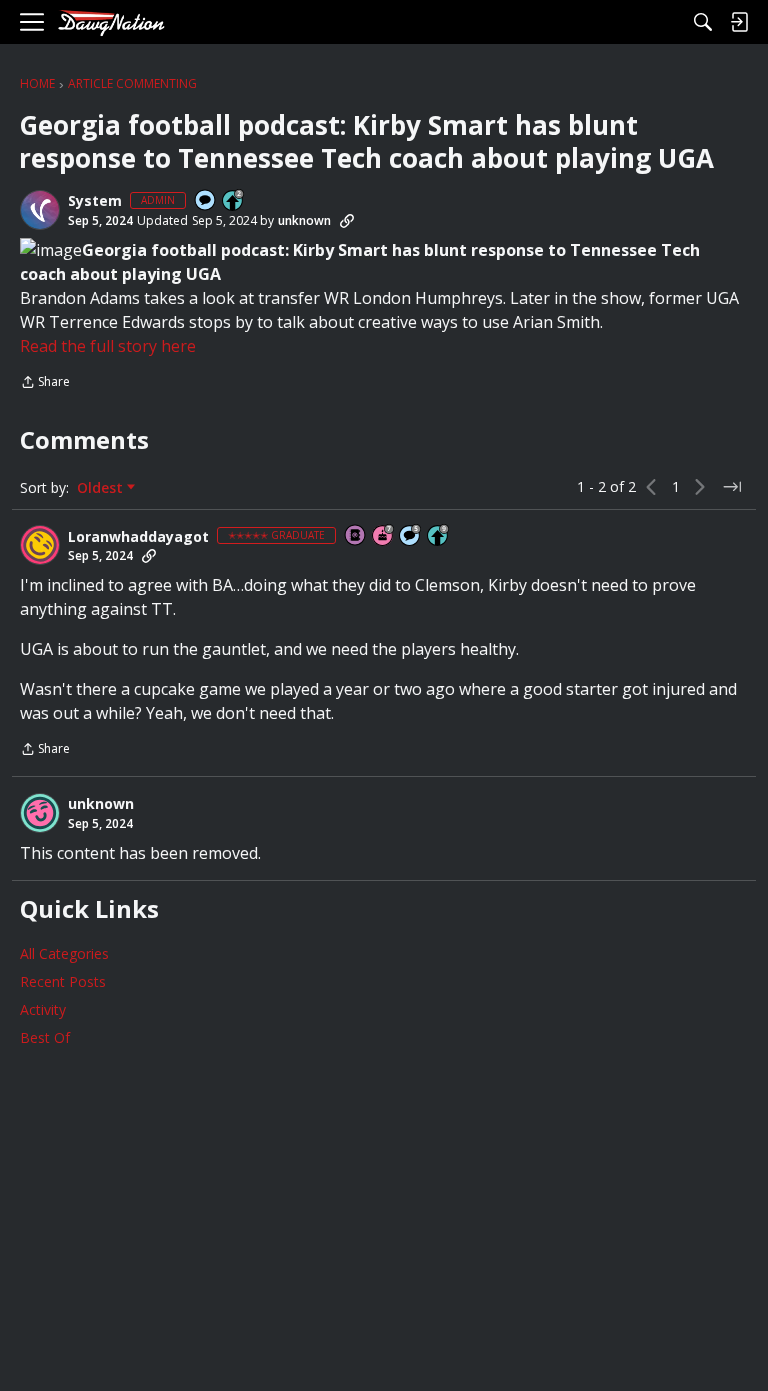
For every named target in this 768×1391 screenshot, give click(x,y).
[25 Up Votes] (234, 201)
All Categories (64, 953)
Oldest (102, 488)
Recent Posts (63, 981)
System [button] (95, 201)
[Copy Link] (347, 221)
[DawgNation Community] (111, 22)
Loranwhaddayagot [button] (138, 537)
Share (45, 383)
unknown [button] (304, 220)
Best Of (45, 1037)
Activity (43, 1009)
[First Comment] (206, 201)
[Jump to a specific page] (732, 487)
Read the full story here (108, 346)
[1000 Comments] (411, 536)
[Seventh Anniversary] (384, 536)
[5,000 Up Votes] (439, 536)
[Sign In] (739, 22)
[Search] (703, 22)
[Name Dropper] (356, 536)
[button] (40, 210)
